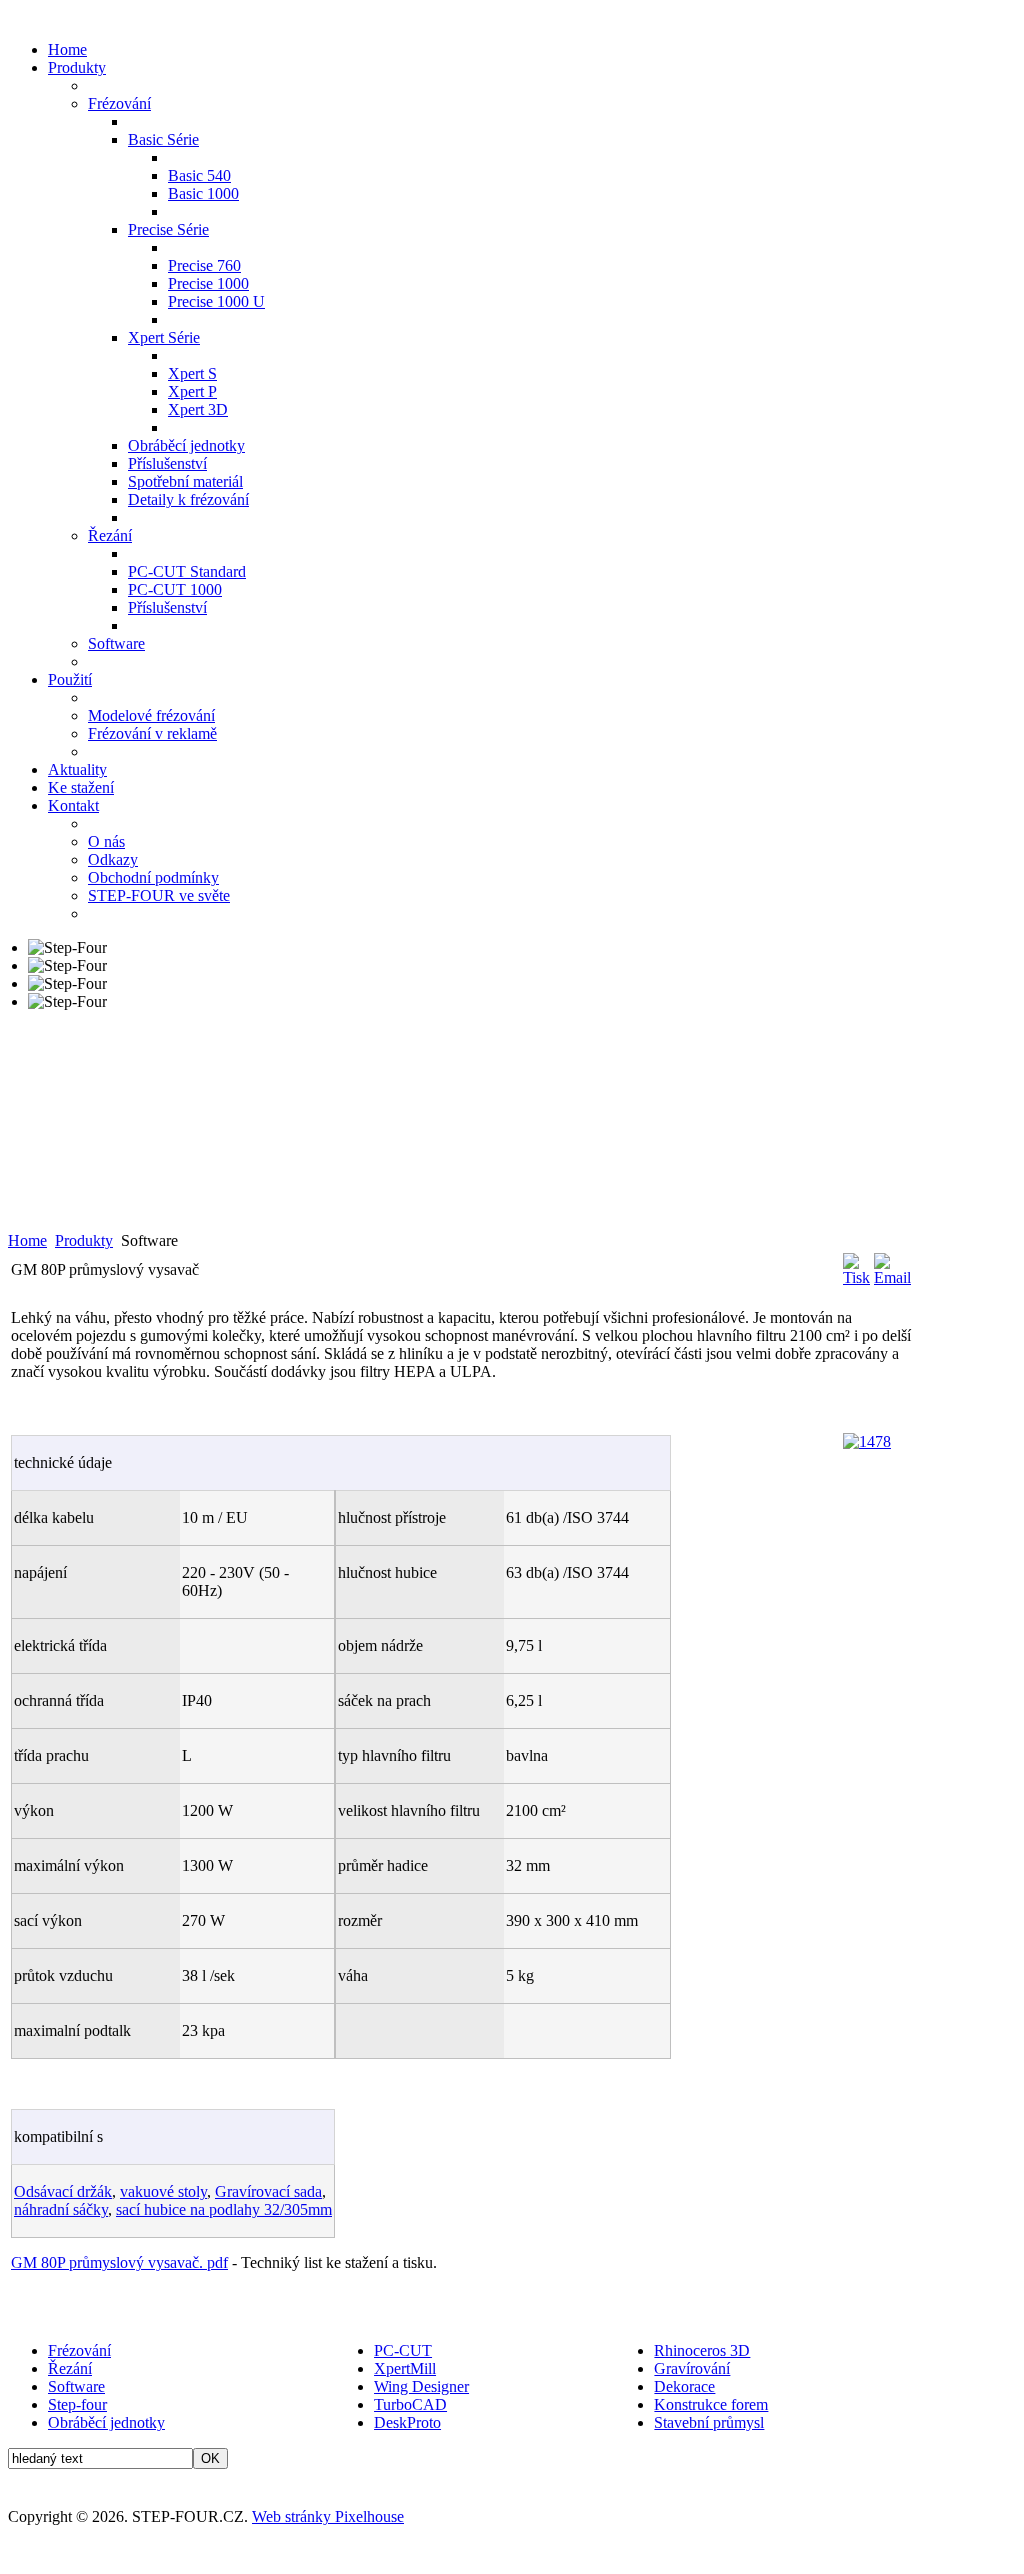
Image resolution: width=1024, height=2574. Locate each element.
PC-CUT (403, 2350)
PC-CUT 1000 (175, 589)
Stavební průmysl (709, 2422)
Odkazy (113, 859)
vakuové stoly (163, 2191)
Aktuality (77, 769)
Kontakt (73, 805)
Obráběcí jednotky (186, 445)
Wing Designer (421, 2386)
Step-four (77, 2404)
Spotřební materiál (185, 481)
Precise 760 (204, 265)
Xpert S (192, 373)
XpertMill (405, 2368)
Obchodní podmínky (153, 877)
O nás (106, 841)
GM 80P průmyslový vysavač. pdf (119, 2262)
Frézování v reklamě (152, 733)
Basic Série (163, 139)
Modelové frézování (151, 715)
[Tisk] (856, 1277)
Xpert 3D (198, 409)
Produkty (77, 67)
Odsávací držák (63, 2191)
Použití (70, 679)
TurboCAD (410, 2404)
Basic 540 (199, 175)
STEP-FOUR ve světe (159, 895)
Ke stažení (81, 787)
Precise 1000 (208, 283)
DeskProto (407, 2422)
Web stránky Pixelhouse (328, 2516)
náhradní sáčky (61, 2209)
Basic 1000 (203, 193)
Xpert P (192, 391)
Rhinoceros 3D (702, 2350)
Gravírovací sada (268, 2191)
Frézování (119, 103)
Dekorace (684, 2386)
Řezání (110, 535)
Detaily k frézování (188, 499)
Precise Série (168, 229)
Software (116, 643)
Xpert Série (164, 337)
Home (67, 49)
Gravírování (692, 2368)
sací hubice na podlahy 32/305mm (224, 2209)
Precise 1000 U (216, 301)
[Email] (892, 1277)
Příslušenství (167, 463)
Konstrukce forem (711, 2404)
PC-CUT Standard (187, 571)
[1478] (867, 1441)
